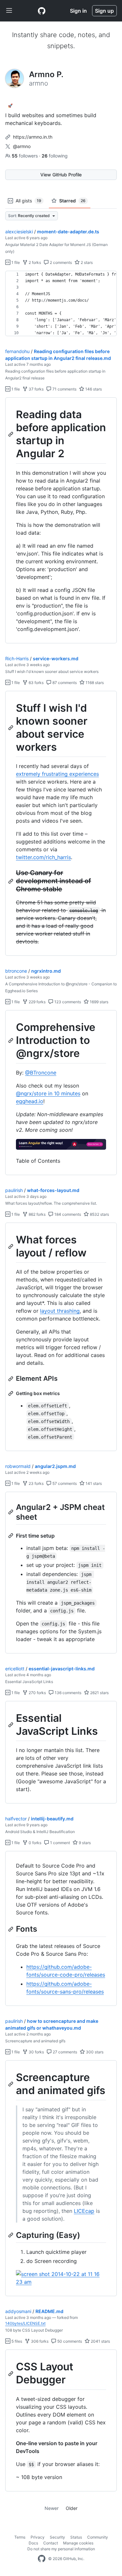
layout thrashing (60, 1311)
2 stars (86, 262)
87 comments (64, 683)
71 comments (64, 389)
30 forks (36, 2052)
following (55, 156)
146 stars (93, 389)
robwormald (18, 1466)
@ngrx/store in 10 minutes (48, 1093)
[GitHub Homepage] (42, 2559)
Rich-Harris (17, 658)
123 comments (67, 1002)
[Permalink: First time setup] (11, 1536)
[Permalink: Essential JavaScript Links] (11, 1725)
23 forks (36, 1483)
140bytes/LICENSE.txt (25, 2323)
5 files (16, 2341)
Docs (33, 2543)
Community (98, 2537)
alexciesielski (19, 232)
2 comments (60, 262)
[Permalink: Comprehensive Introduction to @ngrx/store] (11, 1041)
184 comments (67, 1214)
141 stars (93, 1483)
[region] (61, 304)
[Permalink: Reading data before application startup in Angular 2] (11, 434)
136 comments (68, 1693)
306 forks (39, 2341)
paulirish (14, 1190)
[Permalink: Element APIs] (11, 1379)
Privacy (38, 2537)
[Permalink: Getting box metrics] (11, 1393)
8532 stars (99, 1214)
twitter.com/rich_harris (43, 857)
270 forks (37, 1693)
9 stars (84, 1843)
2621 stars (99, 1693)
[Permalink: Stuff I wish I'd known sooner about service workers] (11, 728)
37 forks (36, 389)
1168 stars (94, 683)
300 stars (94, 2052)
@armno (22, 146)
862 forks (37, 1214)
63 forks (36, 683)
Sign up (104, 11)
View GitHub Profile (61, 175)
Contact (51, 2543)
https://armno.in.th (33, 137)
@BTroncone (41, 1073)
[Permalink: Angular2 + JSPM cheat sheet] (11, 1512)
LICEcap (84, 2211)
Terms (20, 2537)
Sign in (78, 11)
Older (72, 2508)
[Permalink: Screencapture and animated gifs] (11, 2084)
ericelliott (15, 1669)
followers (25, 156)
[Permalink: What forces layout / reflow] (11, 1246)
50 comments (69, 2341)
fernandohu (17, 351)
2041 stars (100, 2341)
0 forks (34, 1843)
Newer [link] (52, 2508)
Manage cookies (78, 2543)
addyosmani (18, 2311)
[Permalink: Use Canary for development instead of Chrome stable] (11, 881)
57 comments (64, 1483)
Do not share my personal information (61, 2549)
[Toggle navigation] (9, 11)
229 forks (37, 1002)
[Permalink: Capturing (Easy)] (11, 2235)
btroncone (16, 971)
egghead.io (30, 1101)
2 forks (34, 262)
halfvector (16, 1819)
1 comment (60, 1843)
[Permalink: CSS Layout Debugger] (11, 2374)
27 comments (64, 2052)
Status (76, 2537)
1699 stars (99, 1002)
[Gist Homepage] (42, 11)
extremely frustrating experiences (57, 774)
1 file (15, 262)
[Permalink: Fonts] (11, 1929)
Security (57, 2537)
